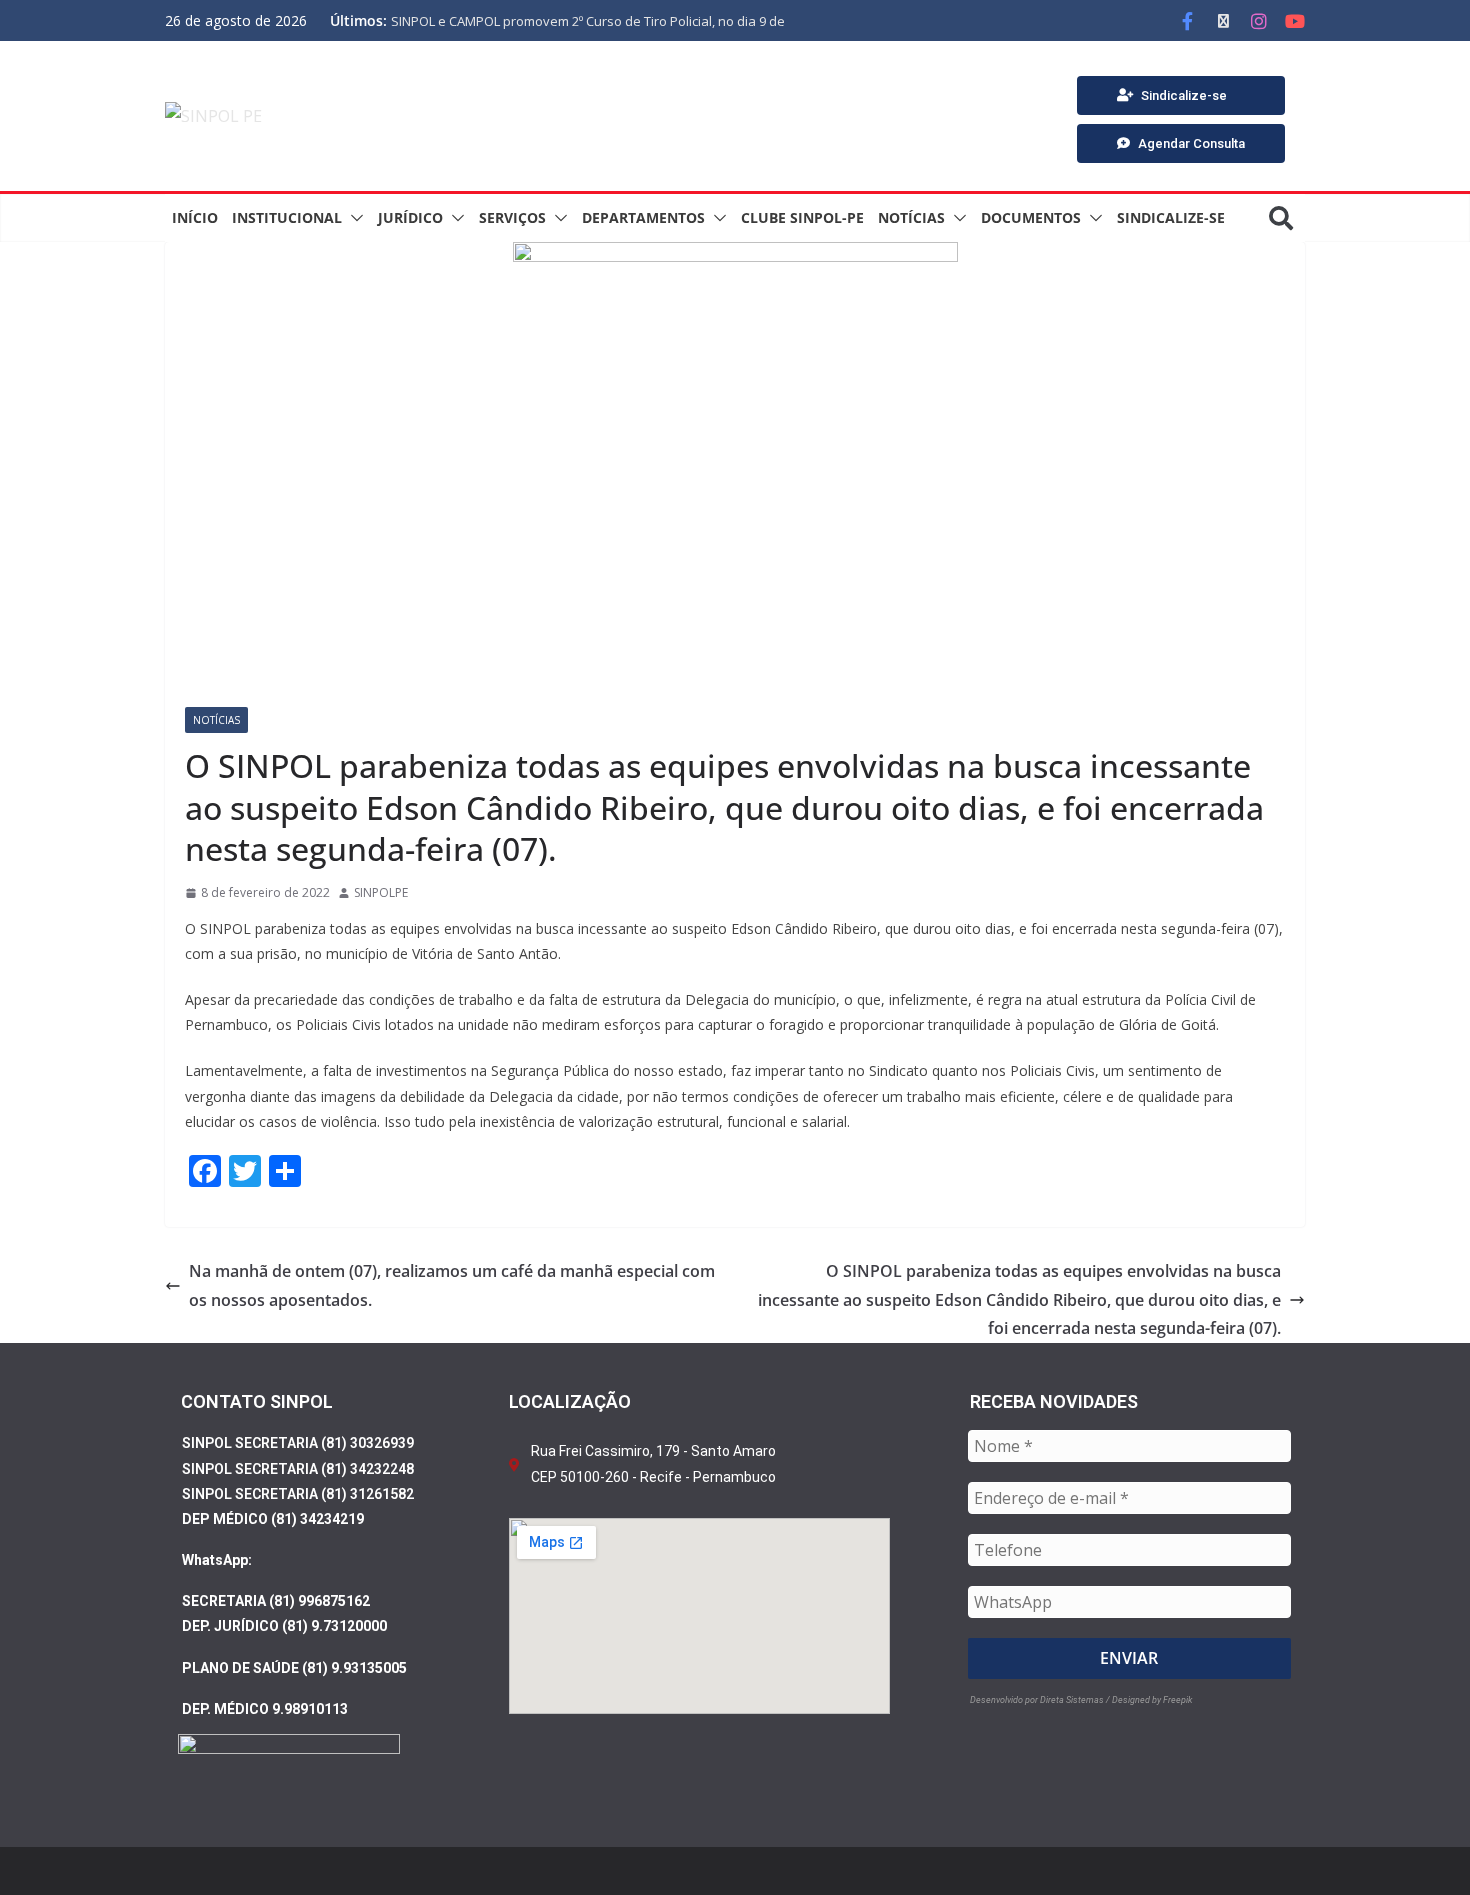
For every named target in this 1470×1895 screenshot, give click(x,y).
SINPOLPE (381, 892)
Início (195, 217)
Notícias (911, 217)
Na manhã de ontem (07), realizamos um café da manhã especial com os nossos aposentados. (452, 1285)
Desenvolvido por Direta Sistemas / (1041, 1700)
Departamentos (643, 217)
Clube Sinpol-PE (802, 217)
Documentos (1031, 217)
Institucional (287, 217)
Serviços (512, 217)
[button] (353, 218)
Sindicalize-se (1171, 217)
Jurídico (410, 217)
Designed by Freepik (1152, 1700)
